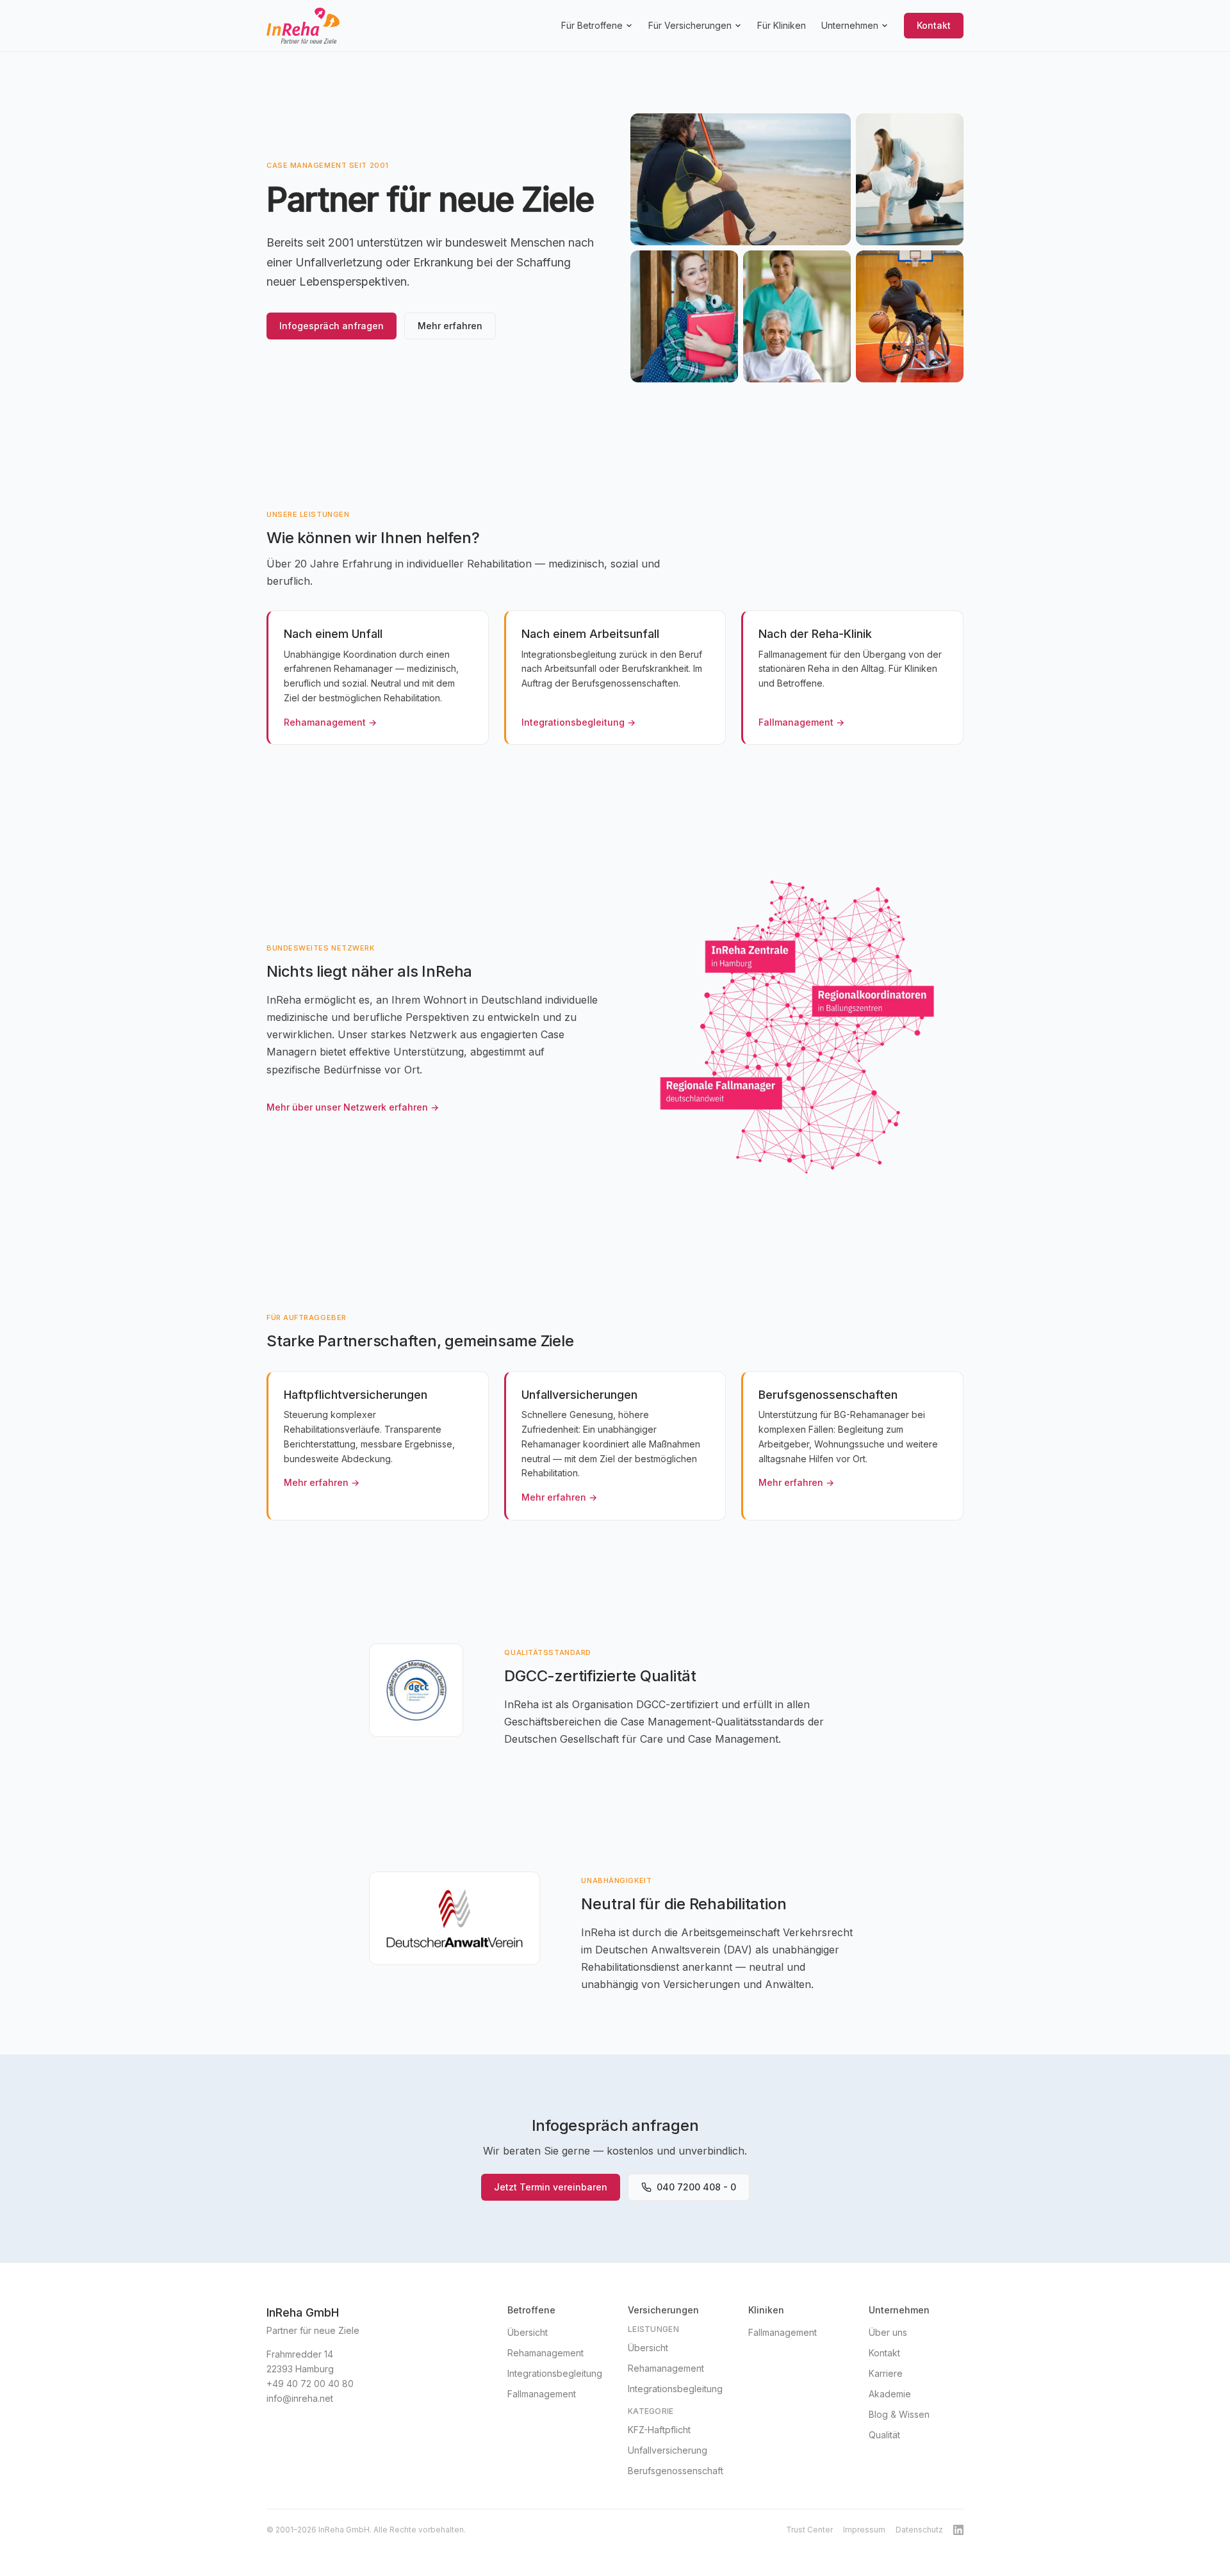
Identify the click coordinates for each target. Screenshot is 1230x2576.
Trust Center (809, 2530)
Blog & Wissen (899, 2414)
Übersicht (528, 2332)
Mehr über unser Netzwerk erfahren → (353, 1107)
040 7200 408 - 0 (696, 2187)
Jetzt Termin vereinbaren (551, 2187)
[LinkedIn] (958, 2530)
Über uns (888, 2332)
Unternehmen (850, 25)
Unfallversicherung (668, 2450)
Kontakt (934, 25)
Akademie (890, 2394)
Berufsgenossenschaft (676, 2471)
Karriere (886, 2373)
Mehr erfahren (450, 326)
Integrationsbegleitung (555, 2373)
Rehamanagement (545, 2353)
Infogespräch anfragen (332, 326)
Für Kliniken (782, 25)
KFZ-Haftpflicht (659, 2430)
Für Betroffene (592, 25)
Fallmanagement (542, 2394)
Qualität (884, 2435)
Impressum (864, 2530)
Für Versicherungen (690, 25)
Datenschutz (919, 2530)
